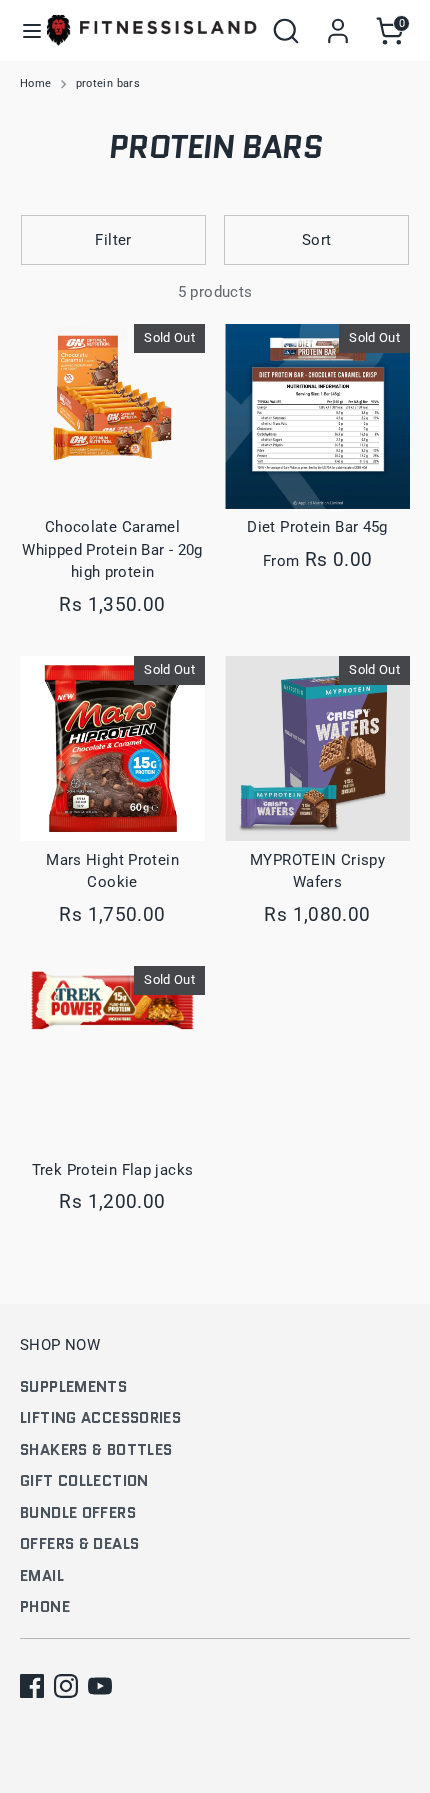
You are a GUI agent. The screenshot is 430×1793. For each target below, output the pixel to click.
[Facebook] (32, 1686)
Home (36, 83)
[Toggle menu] (24, 30)
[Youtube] (100, 1686)
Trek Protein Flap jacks (113, 1170)
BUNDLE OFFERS (78, 1513)
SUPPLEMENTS (73, 1387)
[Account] (338, 22)
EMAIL (42, 1576)
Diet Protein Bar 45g (317, 527)
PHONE (45, 1607)
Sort (317, 240)
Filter (113, 240)
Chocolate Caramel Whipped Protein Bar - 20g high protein (112, 549)
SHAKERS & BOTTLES (96, 1450)
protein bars (108, 83)
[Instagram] (66, 1686)
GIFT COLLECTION (84, 1481)
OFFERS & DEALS (79, 1544)
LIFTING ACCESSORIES (100, 1418)
